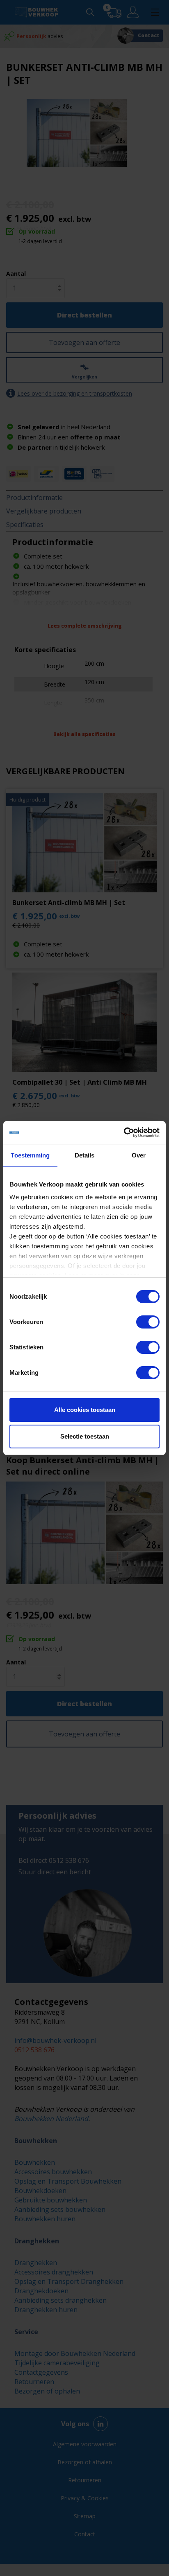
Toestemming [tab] (30, 1155)
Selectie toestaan (85, 1436)
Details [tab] (85, 1155)
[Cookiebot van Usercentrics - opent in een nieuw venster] (124, 1133)
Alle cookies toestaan (85, 1410)
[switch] (148, 1322)
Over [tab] (139, 1155)
